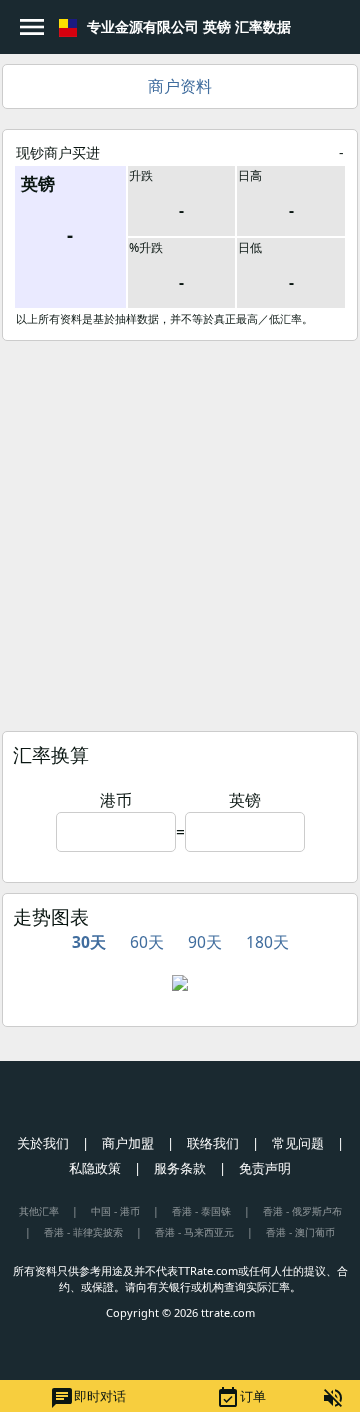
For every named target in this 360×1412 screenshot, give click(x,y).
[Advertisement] (180, 531)
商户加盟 (128, 1143)
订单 (241, 1398)
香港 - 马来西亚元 (194, 1232)
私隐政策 (95, 1168)
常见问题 (298, 1143)
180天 (267, 942)
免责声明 (265, 1168)
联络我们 (213, 1143)
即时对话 (88, 1398)
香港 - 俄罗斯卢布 (302, 1211)
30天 (89, 942)
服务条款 (180, 1168)
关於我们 (43, 1143)
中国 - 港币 (115, 1211)
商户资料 (180, 86)
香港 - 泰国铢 (201, 1211)
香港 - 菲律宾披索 (83, 1232)
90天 (205, 942)
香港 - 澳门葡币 (300, 1232)
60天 (147, 942)
